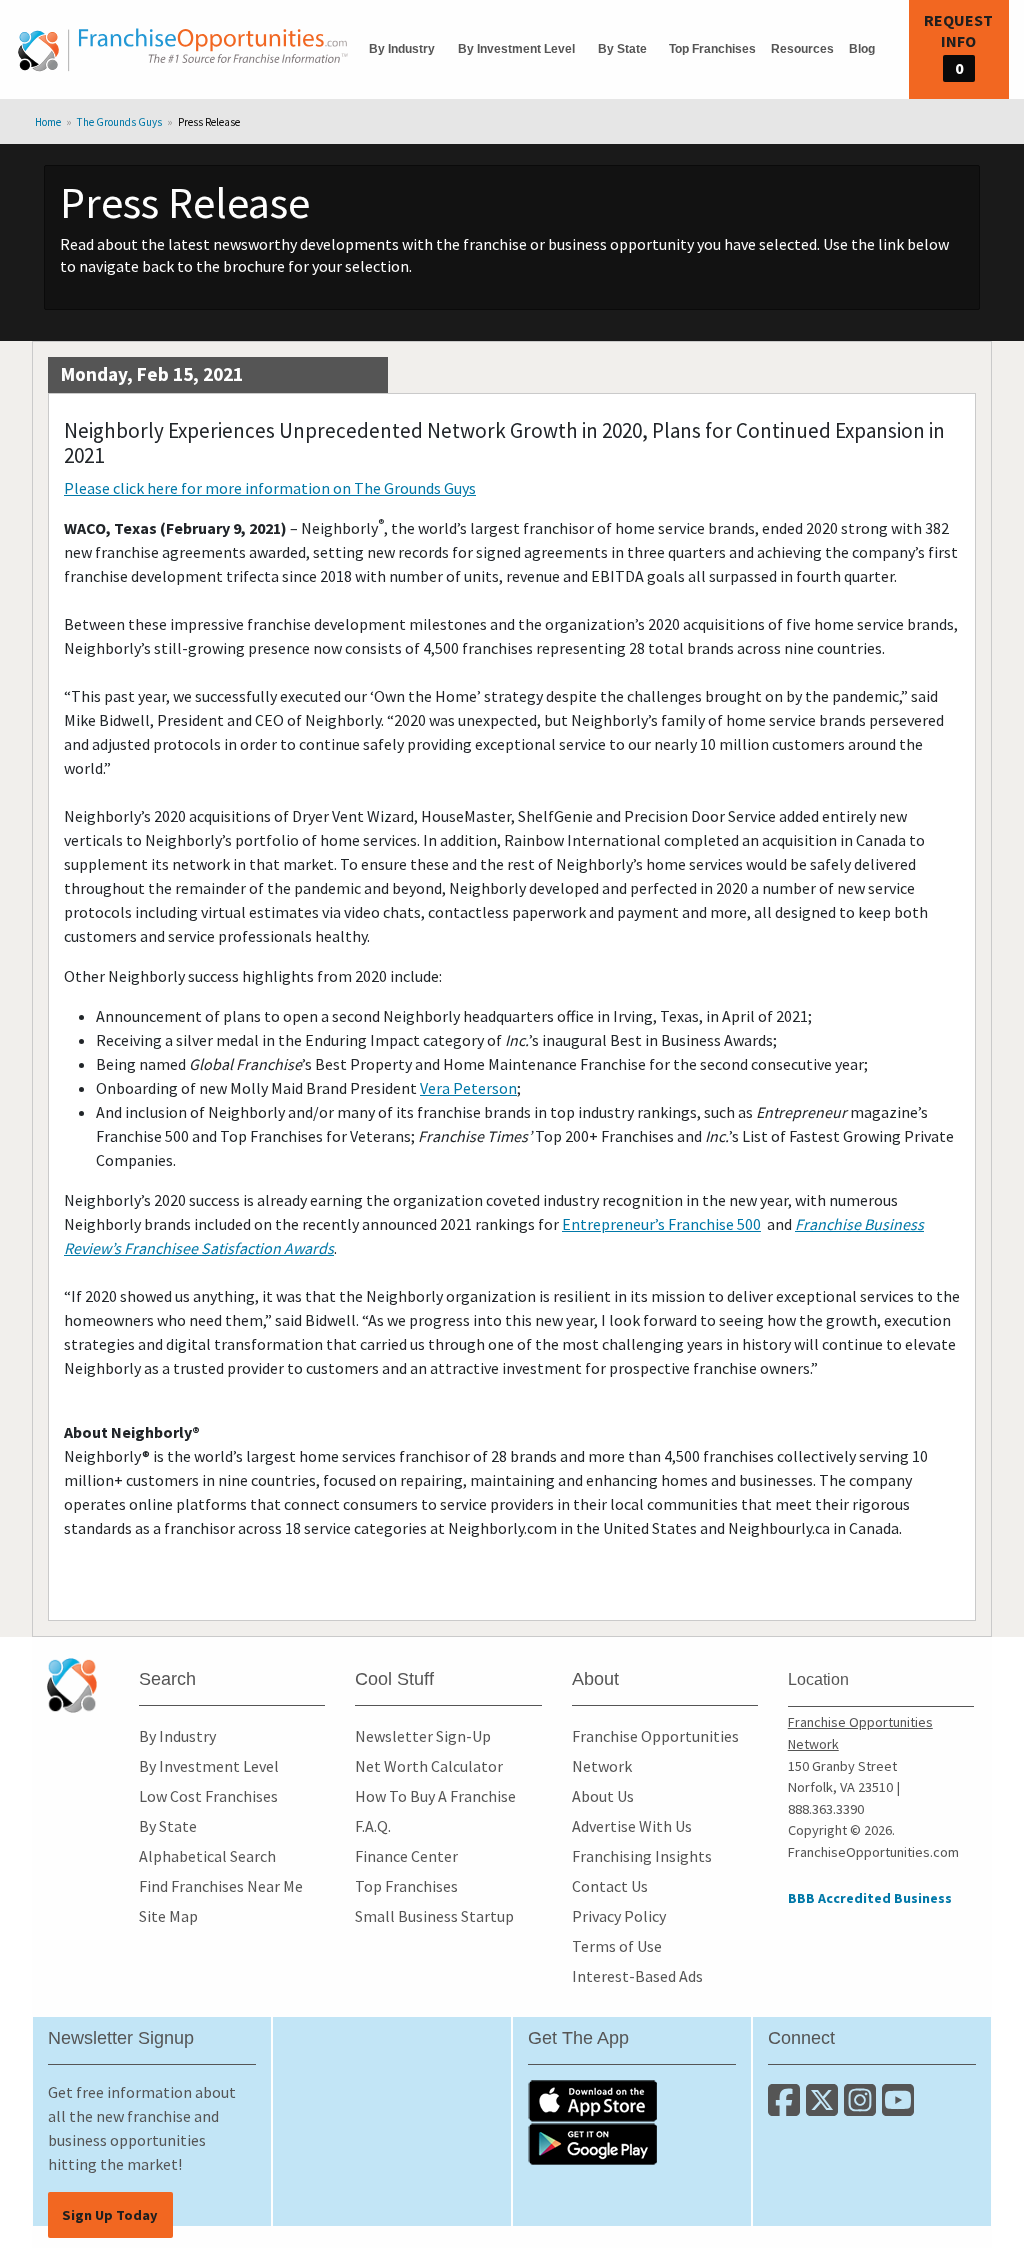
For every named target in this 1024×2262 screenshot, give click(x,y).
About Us (603, 1796)
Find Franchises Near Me (221, 1886)
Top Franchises (712, 49)
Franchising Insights (642, 1856)
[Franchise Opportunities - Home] (183, 50)
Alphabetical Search (207, 1856)
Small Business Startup (434, 1916)
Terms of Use (617, 1946)
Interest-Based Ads (637, 1976)
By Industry (402, 49)
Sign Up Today (110, 2215)
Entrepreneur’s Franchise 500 (661, 1224)
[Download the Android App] (593, 2143)
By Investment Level (516, 49)
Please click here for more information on (270, 488)
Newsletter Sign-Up (423, 1736)
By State (622, 49)
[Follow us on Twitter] (825, 2108)
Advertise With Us (632, 1826)
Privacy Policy (619, 1916)
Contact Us (610, 1886)
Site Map (168, 1916)
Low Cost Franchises (208, 1796)
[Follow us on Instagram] (863, 2108)
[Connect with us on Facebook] (787, 2108)
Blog (862, 49)
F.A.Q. (373, 1826)
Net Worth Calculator (429, 1766)
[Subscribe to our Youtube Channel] (899, 2108)
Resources (802, 49)
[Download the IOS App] (593, 2100)
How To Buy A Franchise (435, 1796)
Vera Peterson (468, 1088)
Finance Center (406, 1856)
